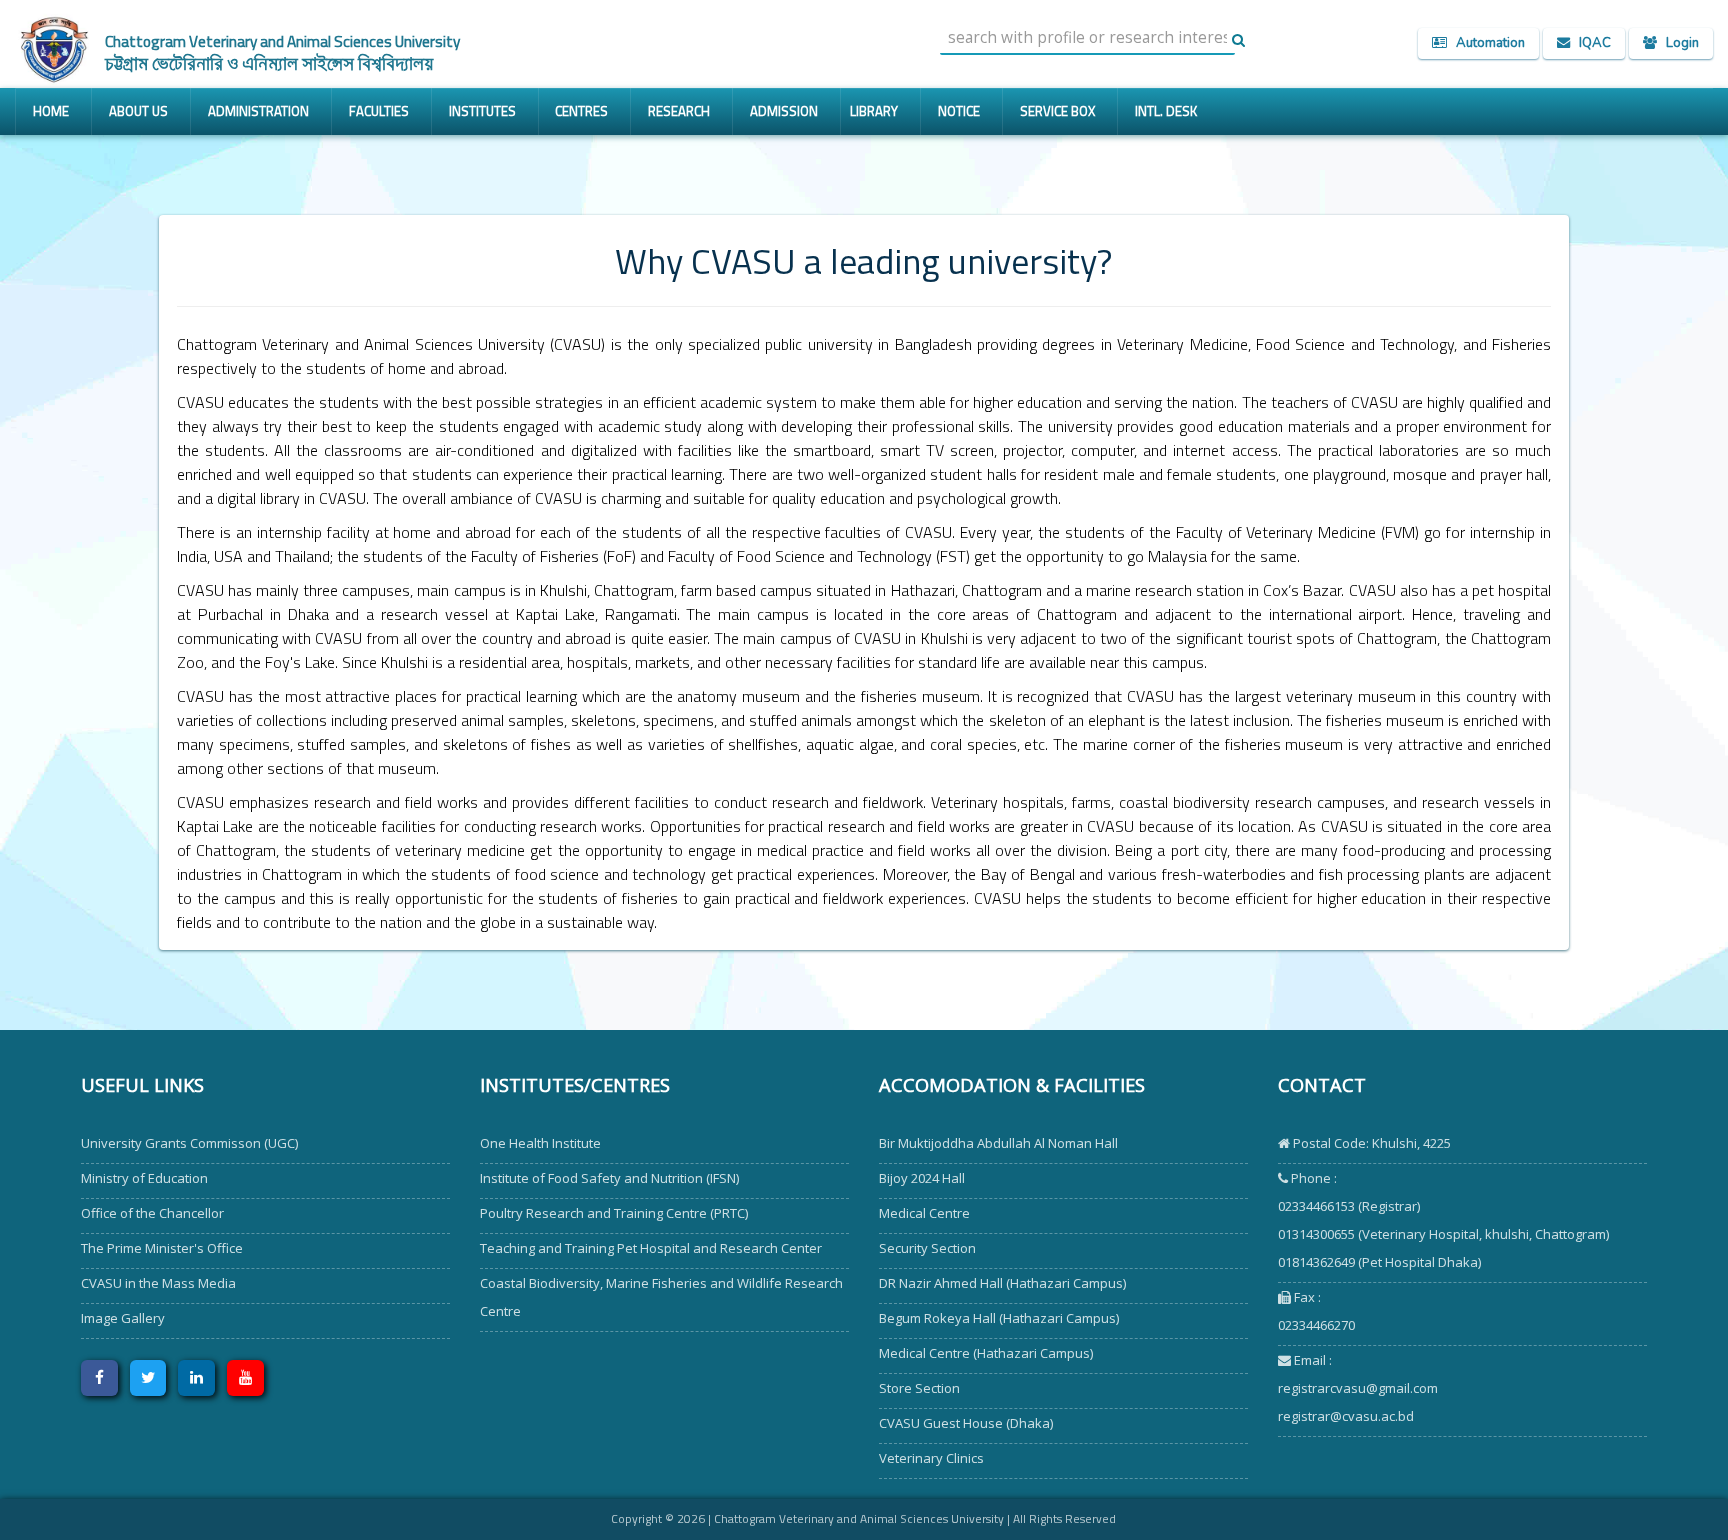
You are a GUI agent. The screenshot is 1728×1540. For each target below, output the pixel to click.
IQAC (1590, 43)
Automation (1486, 43)
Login (1678, 43)
